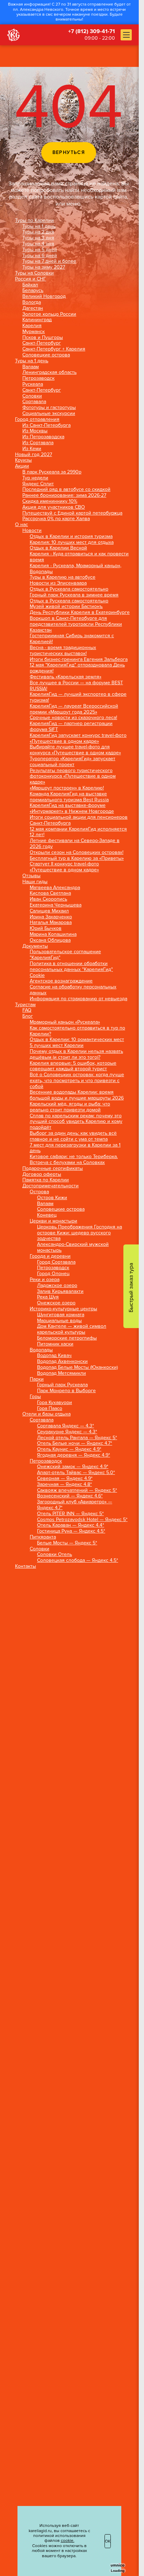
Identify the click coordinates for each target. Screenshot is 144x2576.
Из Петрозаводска (43, 437)
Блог (28, 1016)
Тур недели (35, 478)
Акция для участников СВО (54, 507)
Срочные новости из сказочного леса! (73, 718)
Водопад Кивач (54, 1356)
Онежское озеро (56, 1303)
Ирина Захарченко (51, 917)
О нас (21, 525)
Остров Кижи (52, 1198)
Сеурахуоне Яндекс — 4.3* (67, 1432)
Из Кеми (32, 449)
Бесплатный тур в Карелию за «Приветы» (77, 858)
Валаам (31, 367)
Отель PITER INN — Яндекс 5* (70, 1514)
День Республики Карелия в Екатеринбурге (80, 612)
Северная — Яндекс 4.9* (65, 1479)
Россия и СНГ (31, 279)
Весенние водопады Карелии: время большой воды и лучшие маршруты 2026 (77, 1095)
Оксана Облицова (50, 940)
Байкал (30, 285)
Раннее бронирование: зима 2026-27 (64, 495)
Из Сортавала (38, 443)
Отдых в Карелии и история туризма (71, 537)
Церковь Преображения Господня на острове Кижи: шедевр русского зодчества (80, 1233)
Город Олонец (53, 1274)
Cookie (37, 975)
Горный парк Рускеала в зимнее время (74, 595)
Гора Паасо (50, 1409)
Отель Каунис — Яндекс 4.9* (69, 1449)
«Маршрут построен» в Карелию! (67, 788)
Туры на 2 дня (38, 232)
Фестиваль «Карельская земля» (66, 677)
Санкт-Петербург (42, 343)
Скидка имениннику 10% (50, 501)
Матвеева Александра (55, 888)
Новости (32, 531)
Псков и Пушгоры (43, 338)
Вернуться (69, 152)
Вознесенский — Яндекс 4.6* (70, 1496)
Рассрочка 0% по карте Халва (56, 519)
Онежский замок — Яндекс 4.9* (73, 1467)
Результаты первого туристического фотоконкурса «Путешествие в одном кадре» (73, 777)
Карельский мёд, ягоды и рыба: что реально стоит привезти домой (70, 1107)
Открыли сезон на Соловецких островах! (77, 853)
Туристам (25, 1005)
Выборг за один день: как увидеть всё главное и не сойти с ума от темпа (73, 1136)
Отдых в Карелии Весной (58, 548)
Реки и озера (45, 1280)
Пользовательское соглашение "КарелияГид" (65, 955)
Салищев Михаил (49, 911)
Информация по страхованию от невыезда (78, 999)
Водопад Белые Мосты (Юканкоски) (77, 1367)
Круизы (23, 460)
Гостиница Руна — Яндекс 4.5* (71, 1531)
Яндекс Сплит (38, 484)
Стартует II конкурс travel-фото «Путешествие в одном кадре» (64, 867)
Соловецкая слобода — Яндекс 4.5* (78, 1560)
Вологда (32, 302)
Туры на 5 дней (40, 250)
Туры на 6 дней (40, 256)
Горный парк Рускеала (62, 1385)
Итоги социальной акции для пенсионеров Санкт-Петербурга (79, 820)
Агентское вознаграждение (61, 981)
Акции (22, 466)
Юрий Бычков (46, 928)
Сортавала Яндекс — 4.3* (66, 1426)
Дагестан (33, 308)
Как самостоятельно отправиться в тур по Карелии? (77, 1031)
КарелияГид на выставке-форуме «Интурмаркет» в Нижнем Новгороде (72, 808)
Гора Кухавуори (55, 1403)
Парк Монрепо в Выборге (66, 1391)
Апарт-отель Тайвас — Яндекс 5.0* (76, 1473)
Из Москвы (35, 431)
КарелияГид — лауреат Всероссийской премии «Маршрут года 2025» (74, 709)
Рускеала (33, 384)
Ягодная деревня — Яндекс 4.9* (74, 1455)
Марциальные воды (59, 1321)
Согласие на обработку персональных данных (73, 990)
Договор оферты (42, 1174)
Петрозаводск (38, 378)
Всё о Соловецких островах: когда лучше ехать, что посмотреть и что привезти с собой (77, 1081)
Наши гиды (35, 882)
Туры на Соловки (34, 273)
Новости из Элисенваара (58, 583)
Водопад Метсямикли (62, 1373)
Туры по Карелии (34, 221)
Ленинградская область (49, 372)
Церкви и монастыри (53, 1221)
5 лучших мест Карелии (57, 1046)
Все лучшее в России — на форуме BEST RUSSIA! (76, 686)
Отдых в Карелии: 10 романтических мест (77, 1040)
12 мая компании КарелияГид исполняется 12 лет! (78, 832)
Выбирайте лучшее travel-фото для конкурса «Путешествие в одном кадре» (75, 750)
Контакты (26, 1566)
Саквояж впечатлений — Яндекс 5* (77, 1490)
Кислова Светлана (50, 893)
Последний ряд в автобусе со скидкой (66, 489)
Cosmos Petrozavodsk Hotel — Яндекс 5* (82, 1520)
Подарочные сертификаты (53, 1169)
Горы (35, 1397)
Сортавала (34, 402)
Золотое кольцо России (49, 314)
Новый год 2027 (34, 455)
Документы (35, 946)
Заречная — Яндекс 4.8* (64, 1484)
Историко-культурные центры (63, 1309)
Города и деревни (50, 1256)
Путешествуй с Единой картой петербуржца (72, 513)
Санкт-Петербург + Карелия (54, 349)
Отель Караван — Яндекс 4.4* (71, 1525)
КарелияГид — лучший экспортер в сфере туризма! (78, 697)
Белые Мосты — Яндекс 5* (67, 1543)
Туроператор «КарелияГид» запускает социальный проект (73, 762)
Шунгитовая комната (61, 1315)
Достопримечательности (51, 1186)
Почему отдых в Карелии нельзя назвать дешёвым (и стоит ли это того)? (76, 1054)
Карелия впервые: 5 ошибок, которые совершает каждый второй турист (73, 1066)
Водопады (41, 1350)
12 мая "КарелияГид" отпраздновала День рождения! (77, 668)
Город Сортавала (56, 1262)
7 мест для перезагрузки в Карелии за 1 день (75, 1148)
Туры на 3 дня (38, 238)
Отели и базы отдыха (46, 1414)
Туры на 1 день (39, 226)
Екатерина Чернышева (56, 905)
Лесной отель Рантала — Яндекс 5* (77, 1438)
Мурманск (34, 332)
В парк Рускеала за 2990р (52, 472)
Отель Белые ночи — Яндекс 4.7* (75, 1443)
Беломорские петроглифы (67, 1338)
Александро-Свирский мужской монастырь (73, 1247)
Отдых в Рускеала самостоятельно (69, 589)
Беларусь (33, 291)
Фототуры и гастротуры (49, 408)
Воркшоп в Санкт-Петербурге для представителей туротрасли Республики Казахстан (76, 624)
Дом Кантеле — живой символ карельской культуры (72, 1329)
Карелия (32, 326)
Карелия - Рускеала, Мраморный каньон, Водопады (75, 569)
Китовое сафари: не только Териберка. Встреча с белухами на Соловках (74, 1160)
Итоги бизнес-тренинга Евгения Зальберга (79, 660)
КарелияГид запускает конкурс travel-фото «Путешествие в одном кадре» (78, 738)
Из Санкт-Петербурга (46, 425)
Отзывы (31, 876)
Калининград (37, 320)
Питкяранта (43, 1537)
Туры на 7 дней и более (49, 261)
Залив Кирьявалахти (60, 1291)
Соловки (32, 396)
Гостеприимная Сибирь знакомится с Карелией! (72, 639)
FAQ (27, 1010)
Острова (39, 1192)
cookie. (68, 2541)
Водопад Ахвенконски (62, 1362)
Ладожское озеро (57, 1286)
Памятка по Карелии (46, 1180)
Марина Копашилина (53, 934)
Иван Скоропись (48, 899)
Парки (37, 1379)
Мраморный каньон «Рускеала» (65, 1022)
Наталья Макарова (51, 923)
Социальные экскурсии (49, 414)
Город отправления (37, 419)
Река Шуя (48, 1297)
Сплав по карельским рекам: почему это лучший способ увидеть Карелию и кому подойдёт (76, 1122)
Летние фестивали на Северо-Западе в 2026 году (75, 844)
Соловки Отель (55, 1555)
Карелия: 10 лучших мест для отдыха (72, 542)
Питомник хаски (55, 1344)
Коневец (47, 1215)
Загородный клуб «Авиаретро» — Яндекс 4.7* (75, 1505)
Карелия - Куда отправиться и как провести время (79, 557)
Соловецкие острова (46, 355)
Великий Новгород (44, 296)
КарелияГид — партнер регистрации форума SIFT (71, 727)
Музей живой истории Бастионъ (66, 607)
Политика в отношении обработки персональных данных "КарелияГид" (71, 967)
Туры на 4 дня (38, 244)
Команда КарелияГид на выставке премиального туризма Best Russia (69, 797)
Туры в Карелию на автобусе (63, 577)
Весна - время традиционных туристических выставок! (63, 651)
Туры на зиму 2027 (44, 267)
